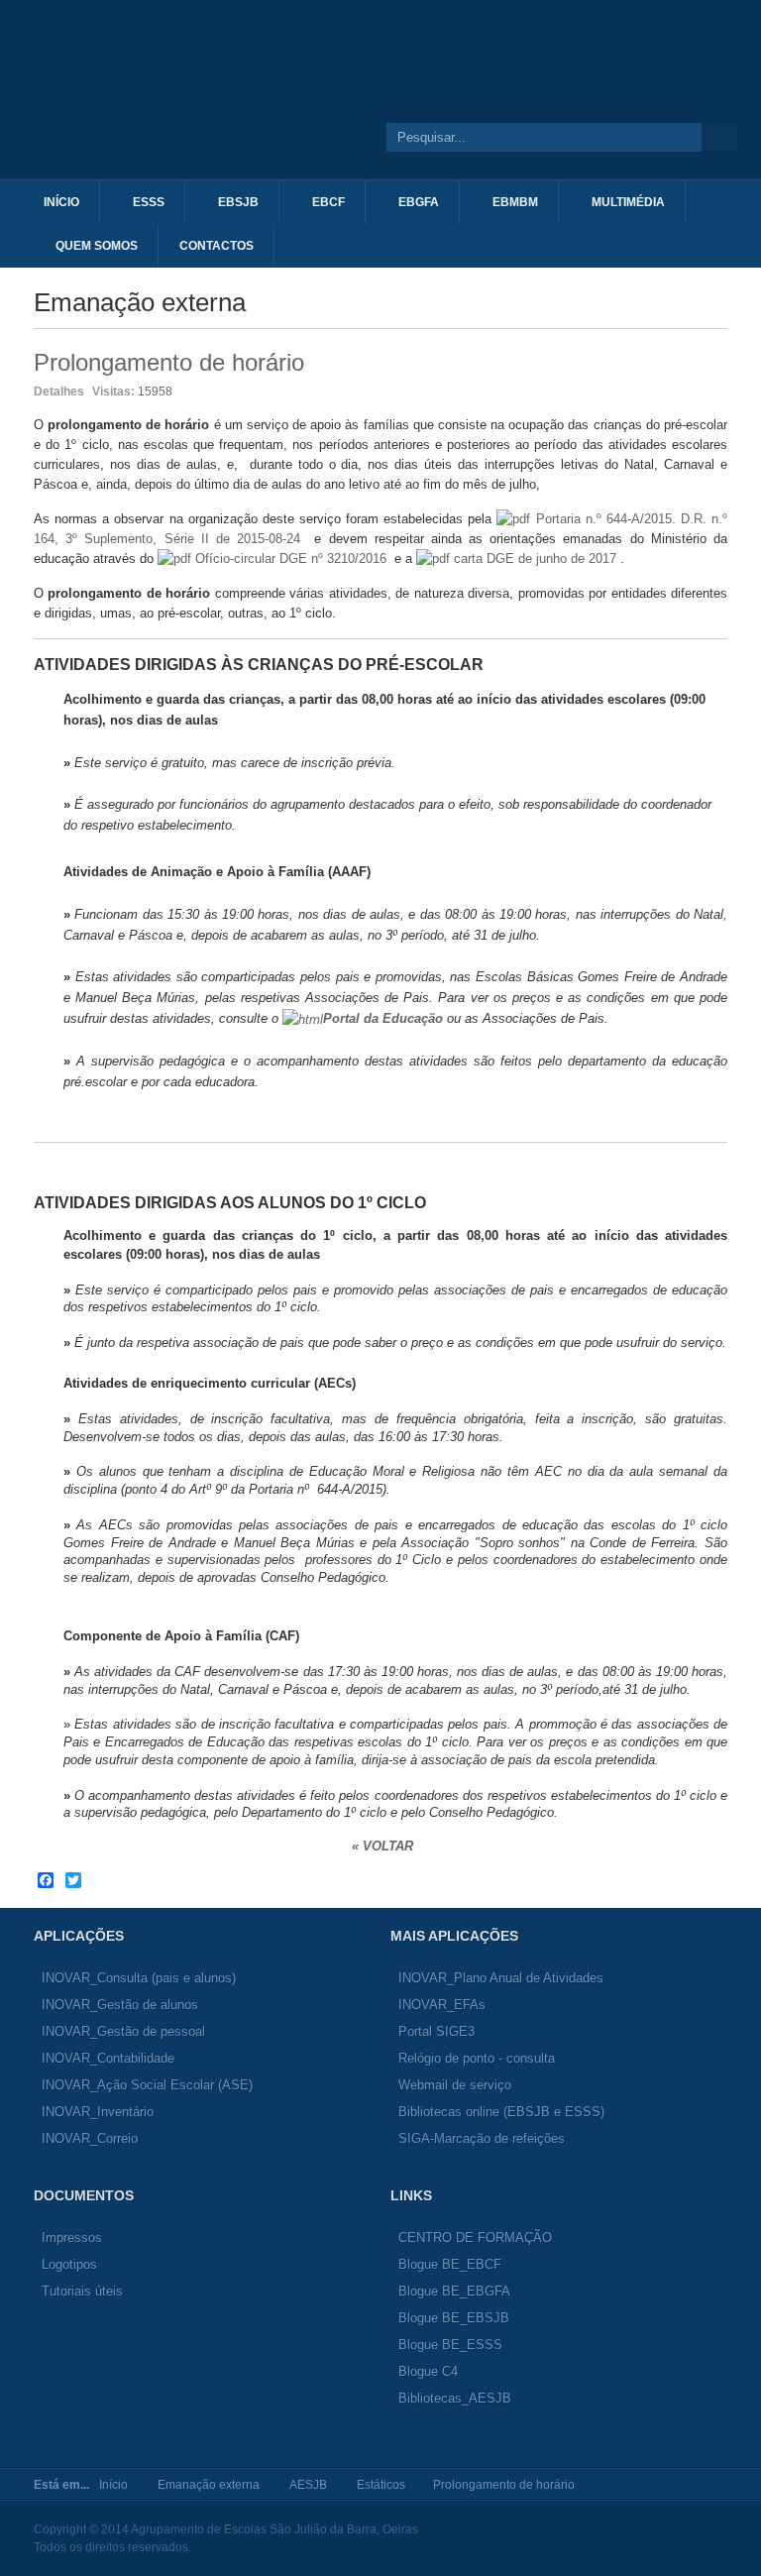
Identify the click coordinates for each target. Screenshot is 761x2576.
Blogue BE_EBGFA (454, 2291)
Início (113, 2485)
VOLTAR (390, 1846)
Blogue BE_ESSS (450, 2345)
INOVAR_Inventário (98, 2112)
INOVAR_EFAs (442, 2005)
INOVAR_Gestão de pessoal (123, 2031)
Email (717, 391)
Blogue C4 (428, 2371)
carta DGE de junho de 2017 (535, 559)
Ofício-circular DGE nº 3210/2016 (291, 559)
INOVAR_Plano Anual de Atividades (501, 1978)
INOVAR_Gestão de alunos (120, 2005)
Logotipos (69, 2264)
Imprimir (695, 391)
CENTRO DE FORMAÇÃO (475, 2238)
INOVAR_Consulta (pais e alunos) (139, 1978)
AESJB (308, 2485)
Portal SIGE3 (436, 2031)
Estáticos (381, 2485)
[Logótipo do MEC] (497, 109)
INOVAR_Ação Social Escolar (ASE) (147, 2085)
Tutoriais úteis (82, 2291)
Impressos (72, 2238)
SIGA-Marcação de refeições (482, 2138)
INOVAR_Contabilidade (108, 2058)
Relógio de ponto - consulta (477, 2058)
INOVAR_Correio (90, 2138)
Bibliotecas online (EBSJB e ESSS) (501, 2112)
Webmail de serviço (455, 2085)
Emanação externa (209, 2485)
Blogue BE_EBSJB (454, 2318)
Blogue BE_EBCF (450, 2264)
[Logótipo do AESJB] (183, 109)
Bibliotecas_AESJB (455, 2398)
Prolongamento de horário (169, 362)
